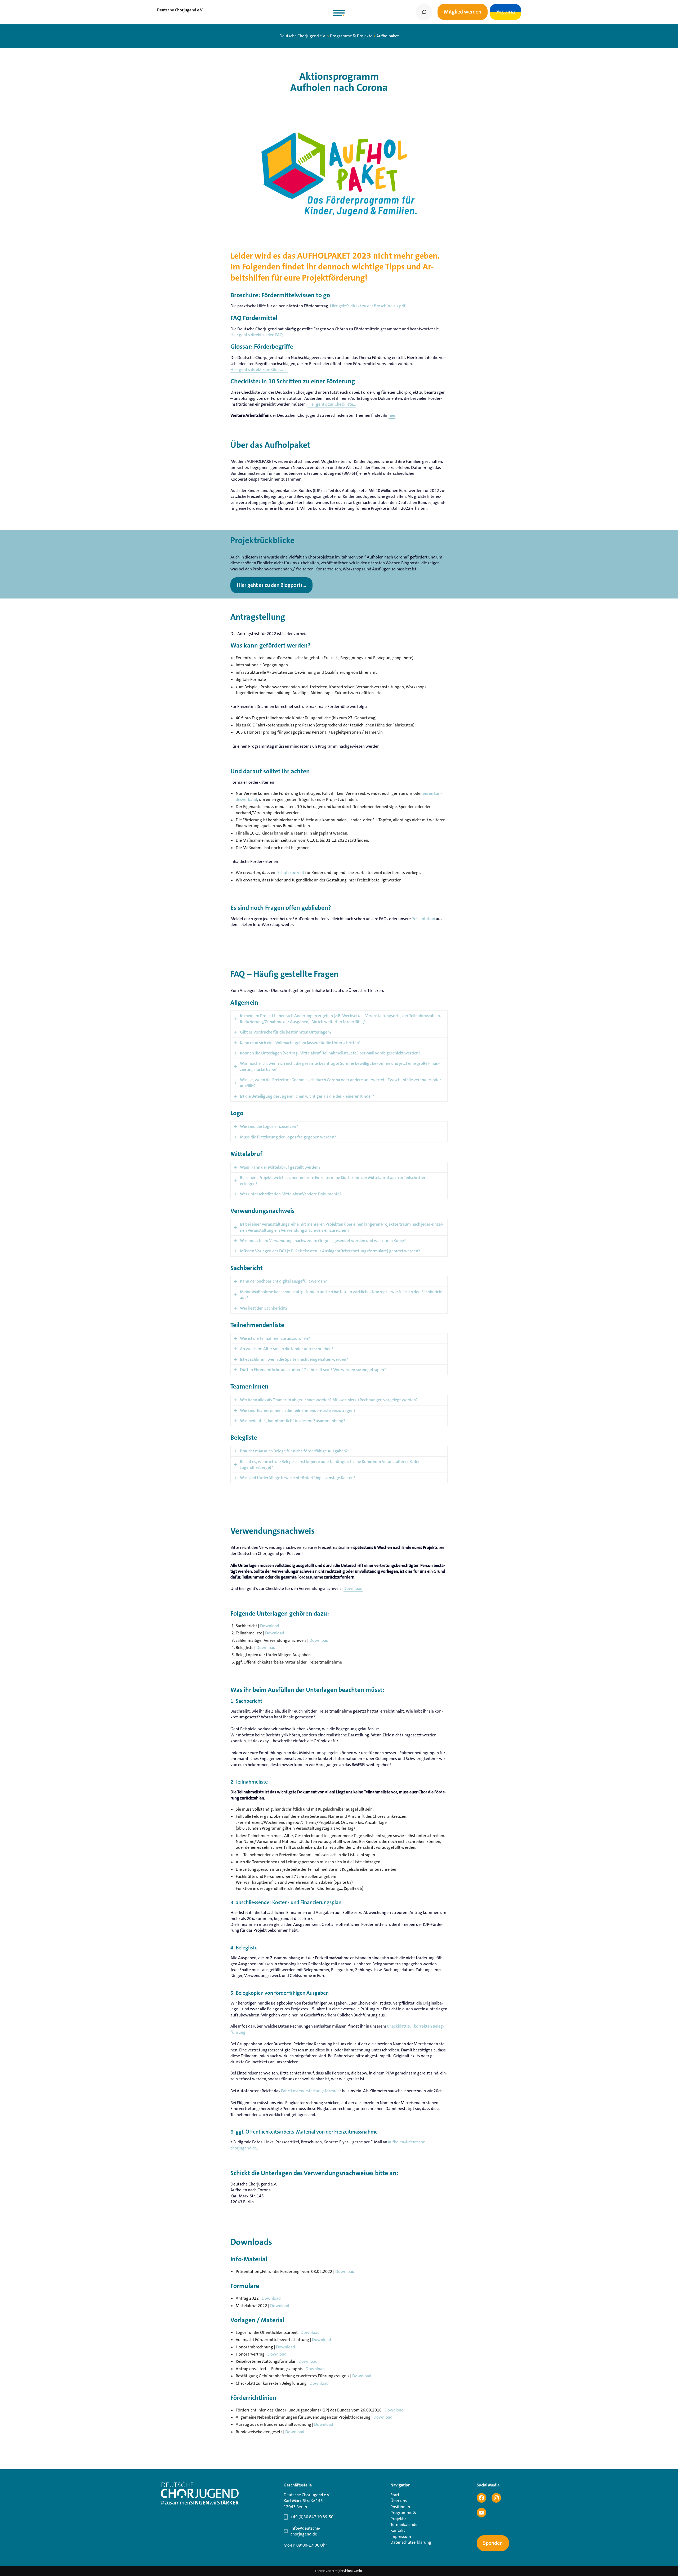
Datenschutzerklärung (411, 2542)
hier (392, 415)
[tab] (339, 1019)
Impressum (401, 2536)
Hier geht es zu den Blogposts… (271, 585)
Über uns (399, 2501)
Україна (505, 12)
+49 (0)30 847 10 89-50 (312, 2517)
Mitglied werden (463, 12)
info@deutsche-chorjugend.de (305, 2531)
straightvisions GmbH (348, 2571)
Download (353, 1588)
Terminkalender (405, 2524)
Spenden (493, 2543)
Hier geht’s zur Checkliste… (332, 404)
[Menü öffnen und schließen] (339, 13)
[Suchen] (424, 12)
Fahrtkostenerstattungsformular (311, 2091)
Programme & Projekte (403, 2515)
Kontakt (398, 2530)
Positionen (400, 2507)
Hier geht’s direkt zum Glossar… (259, 369)
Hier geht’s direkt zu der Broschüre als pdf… (369, 306)
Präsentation (423, 919)
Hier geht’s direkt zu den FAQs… (259, 335)
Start (395, 2495)
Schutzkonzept (291, 873)
